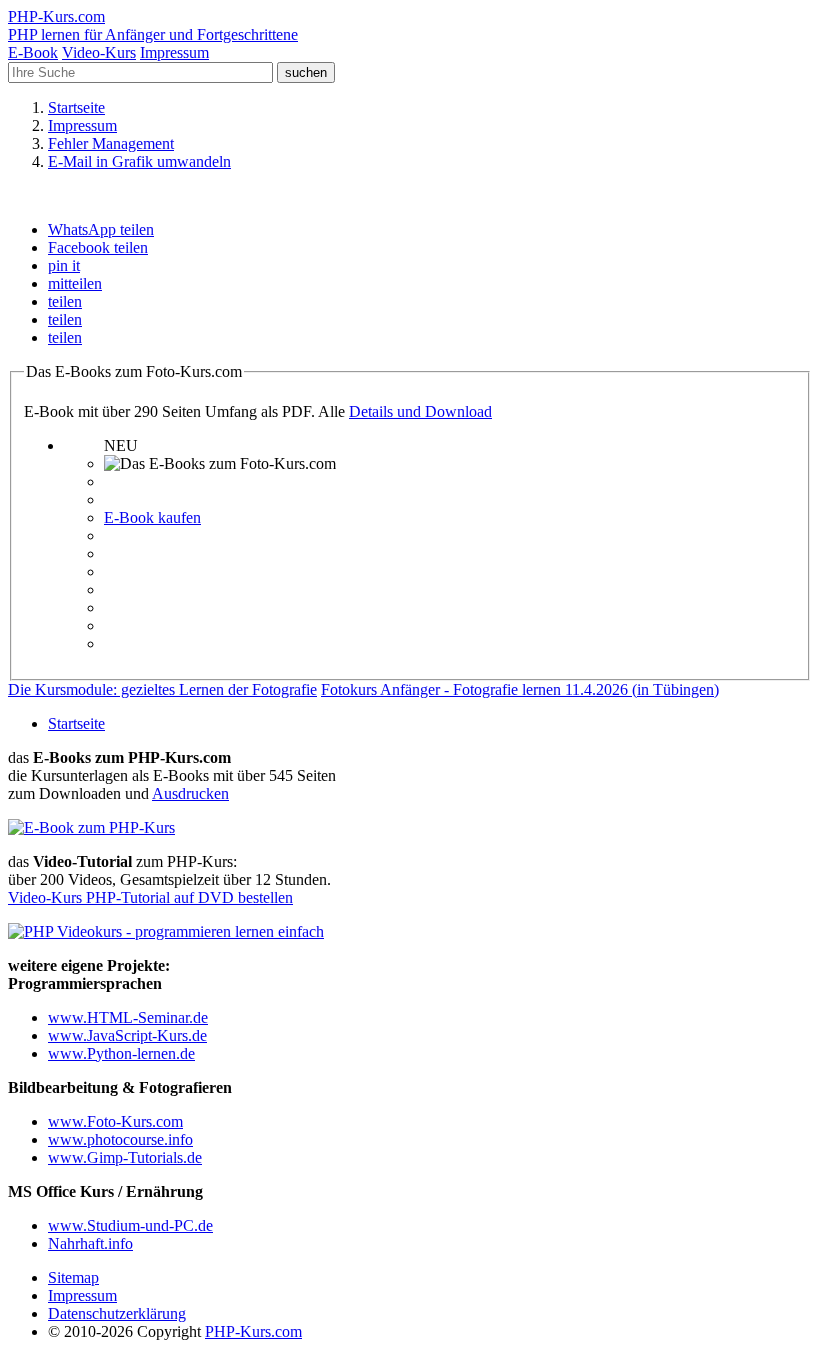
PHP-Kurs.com (253, 1331)
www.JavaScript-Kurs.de (127, 1035)
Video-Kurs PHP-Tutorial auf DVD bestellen (150, 897)
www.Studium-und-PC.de (130, 1225)
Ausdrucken (190, 793)
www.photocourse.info (120, 1139)
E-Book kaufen (152, 517)
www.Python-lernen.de (121, 1053)
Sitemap (73, 1277)
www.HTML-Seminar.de (128, 1017)
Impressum (174, 52)
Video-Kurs (99, 52)
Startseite (76, 723)
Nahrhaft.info (90, 1243)
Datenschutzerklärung (117, 1313)
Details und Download (420, 411)
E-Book (33, 52)
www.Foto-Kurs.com (115, 1121)
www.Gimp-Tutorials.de (125, 1157)
